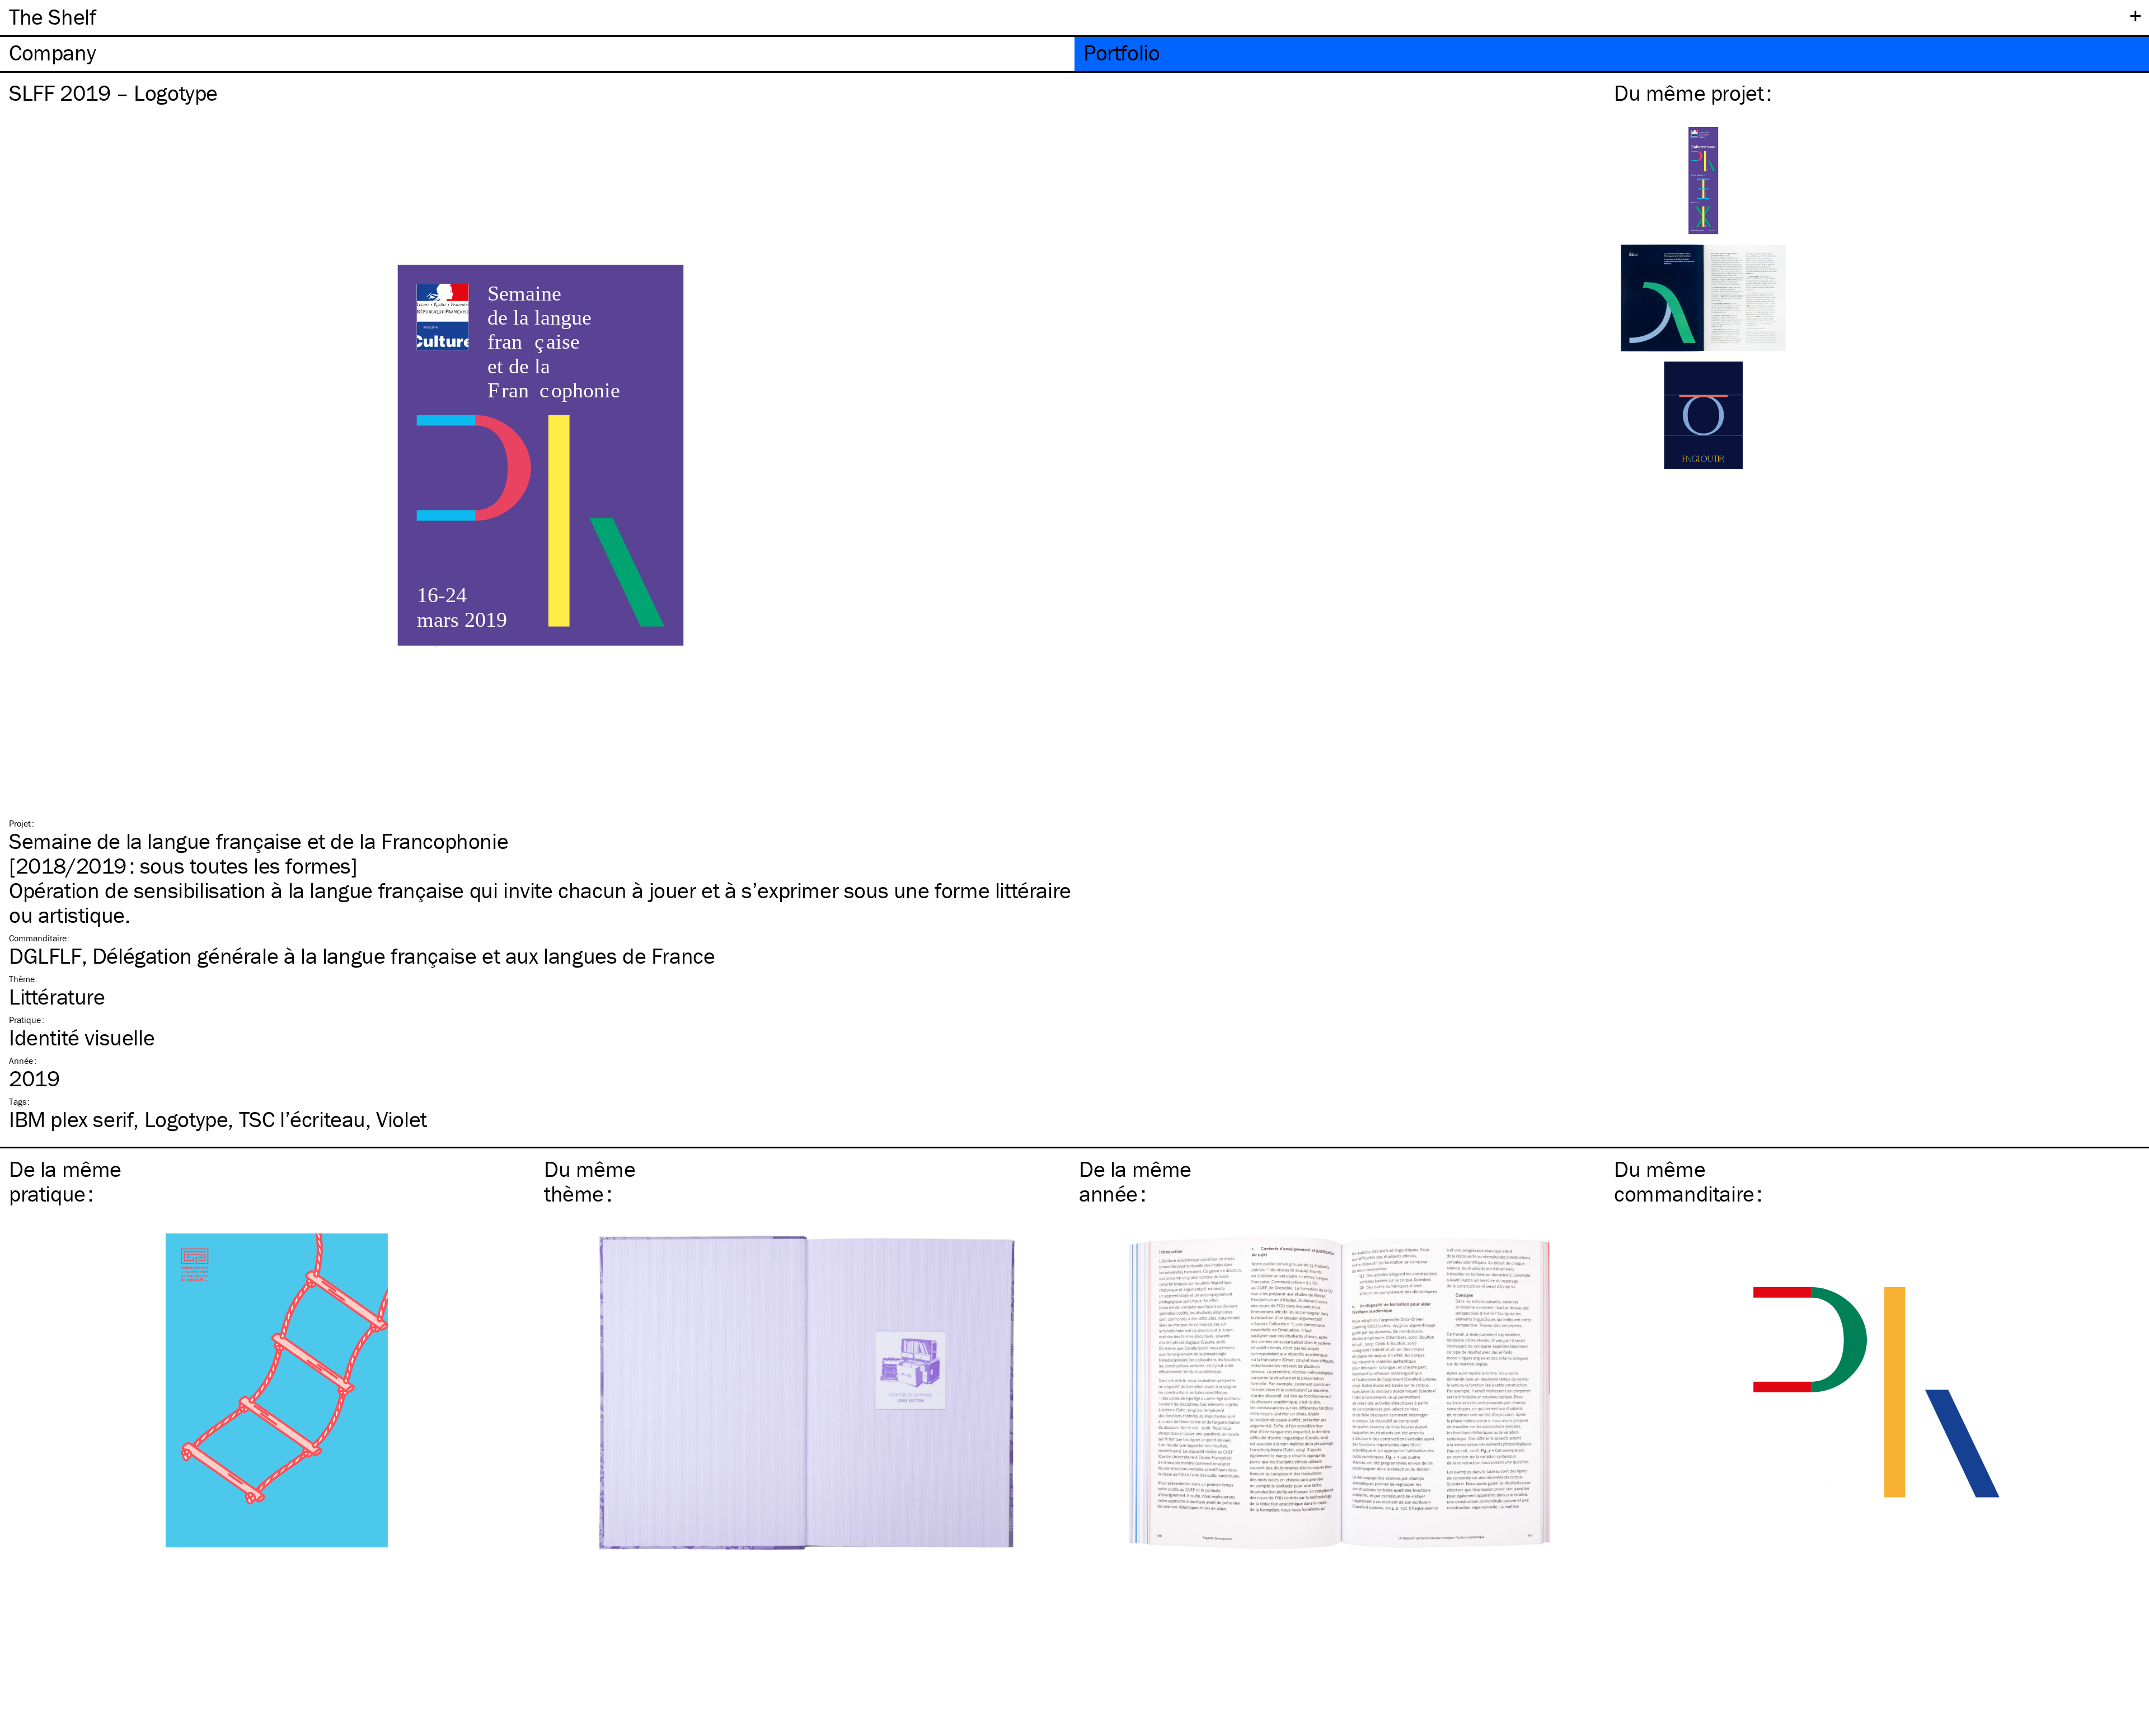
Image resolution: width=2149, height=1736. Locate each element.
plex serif (71, 1119)
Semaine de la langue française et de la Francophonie (259, 841)
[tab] (537, 54)
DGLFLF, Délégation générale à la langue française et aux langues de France (362, 956)
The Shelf (52, 17)
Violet (402, 1119)
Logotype (186, 1119)
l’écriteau (302, 1119)
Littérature (57, 996)
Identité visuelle (82, 1037)
